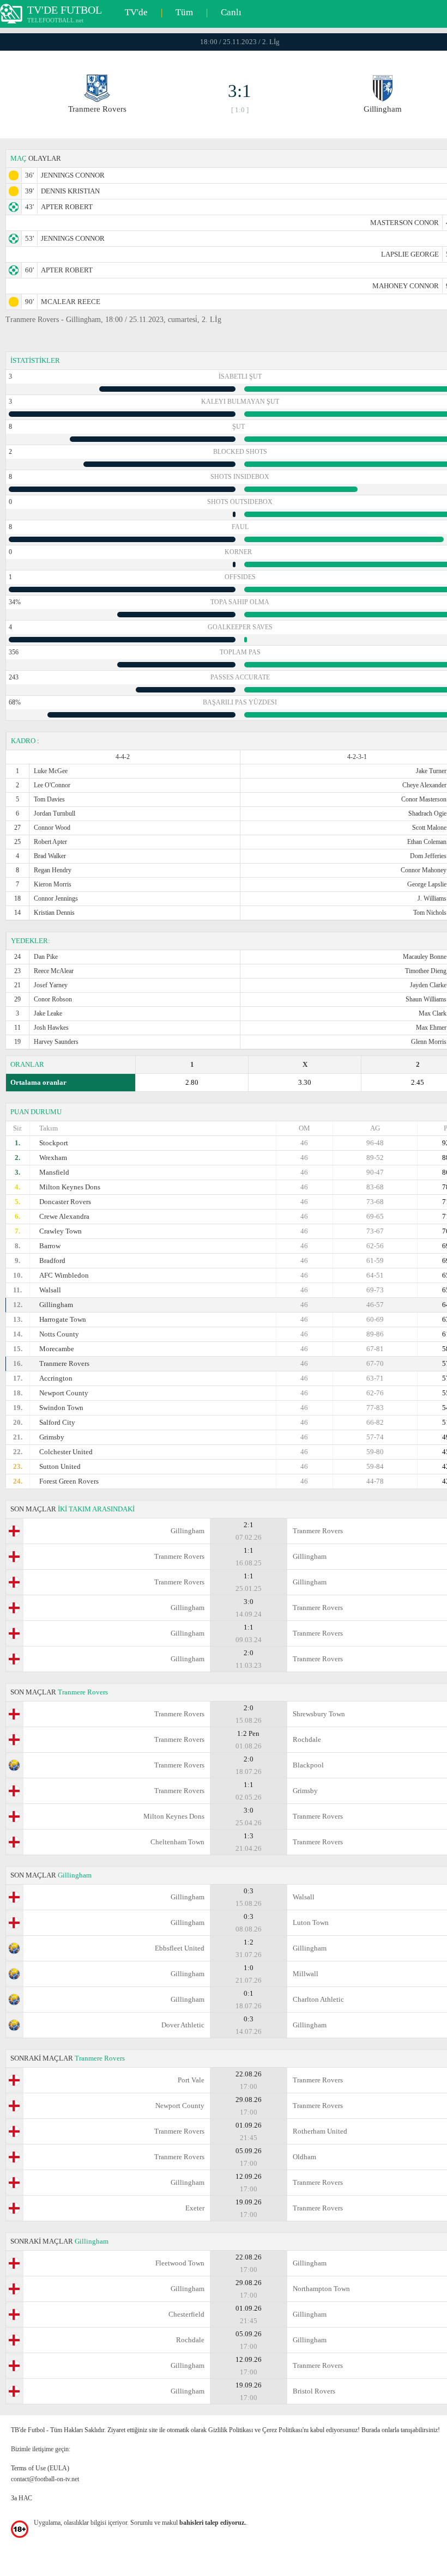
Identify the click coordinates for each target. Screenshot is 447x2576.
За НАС (22, 2498)
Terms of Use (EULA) (40, 2468)
